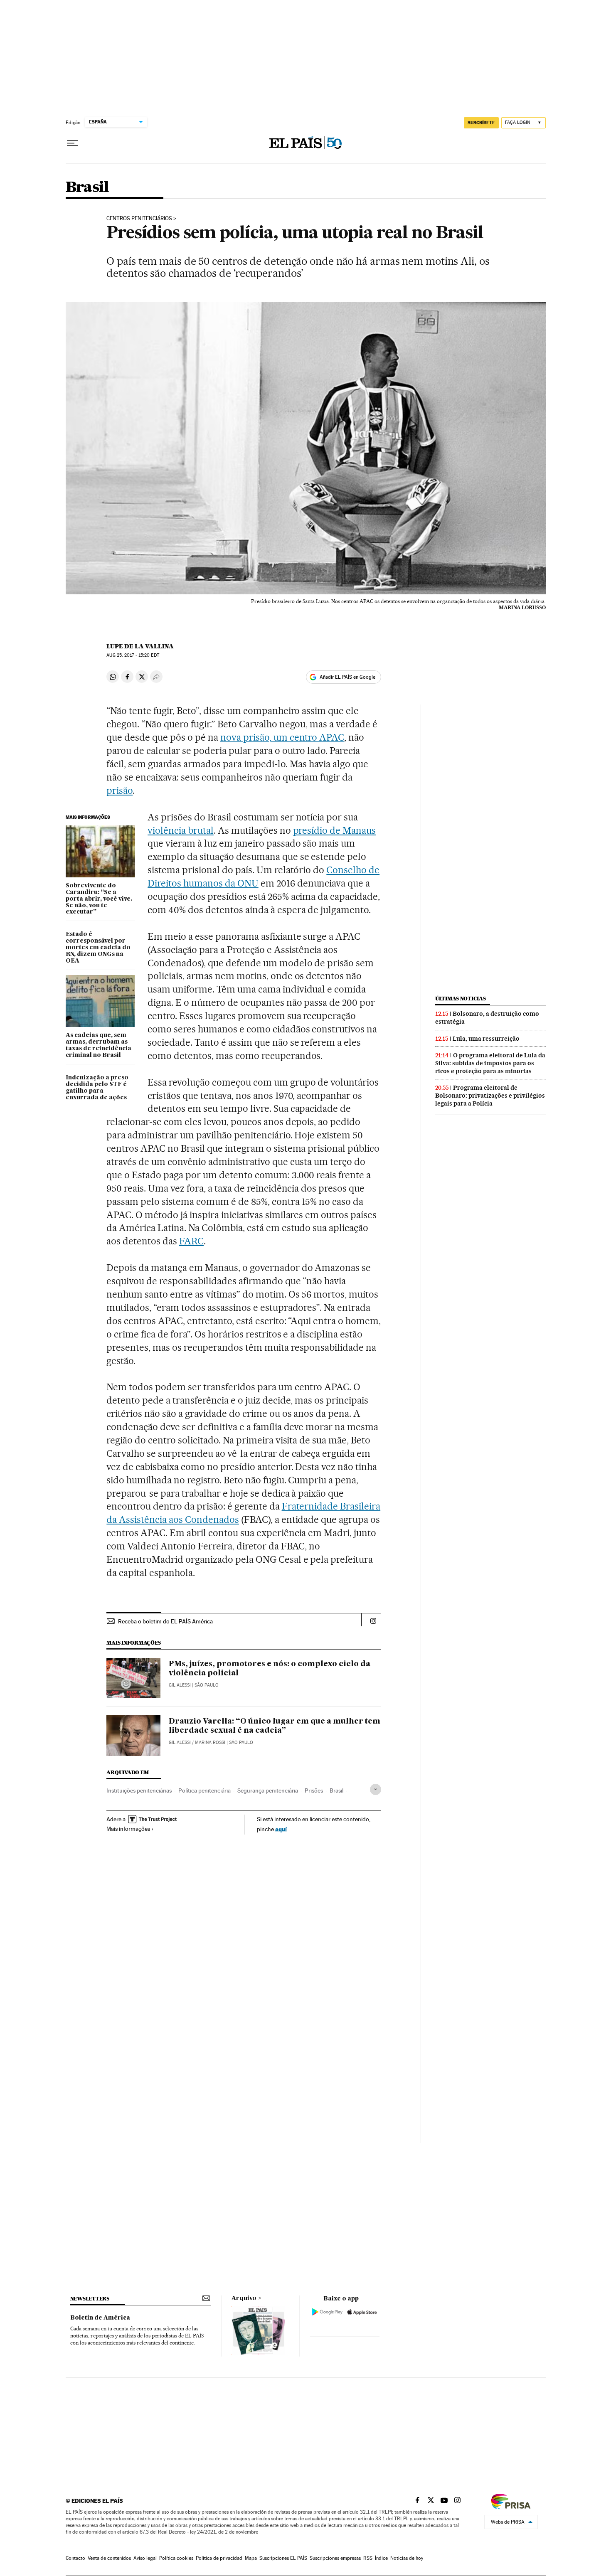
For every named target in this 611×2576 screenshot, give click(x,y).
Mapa (251, 2558)
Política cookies (176, 2558)
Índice (381, 2558)
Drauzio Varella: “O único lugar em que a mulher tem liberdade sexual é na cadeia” (275, 1726)
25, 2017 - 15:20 (133, 655)
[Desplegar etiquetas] (376, 1789)
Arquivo (244, 2298)
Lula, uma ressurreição (486, 1039)
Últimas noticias (461, 999)
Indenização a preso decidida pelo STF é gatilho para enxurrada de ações (97, 1088)
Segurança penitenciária (268, 1790)
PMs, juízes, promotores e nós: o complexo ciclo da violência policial (270, 1669)
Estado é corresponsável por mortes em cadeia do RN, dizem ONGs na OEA (98, 948)
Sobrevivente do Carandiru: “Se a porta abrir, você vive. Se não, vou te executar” (99, 899)
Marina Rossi (210, 1742)
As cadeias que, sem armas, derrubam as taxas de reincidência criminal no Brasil (99, 1045)
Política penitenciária (204, 1790)
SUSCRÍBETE (481, 123)
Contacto (75, 2558)
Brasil (87, 188)
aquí (281, 1829)
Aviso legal (145, 2558)
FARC (191, 1241)
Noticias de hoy (407, 2558)
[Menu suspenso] (72, 143)
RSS (368, 2558)
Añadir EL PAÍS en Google (347, 677)
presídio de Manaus (335, 830)
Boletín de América (100, 2318)
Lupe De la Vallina (140, 646)
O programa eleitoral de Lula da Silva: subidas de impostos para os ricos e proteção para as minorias (490, 1063)
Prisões (314, 1790)
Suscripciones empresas (335, 2558)
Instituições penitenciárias (139, 1790)
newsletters (90, 2299)
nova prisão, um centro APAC (282, 737)
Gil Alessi (180, 1685)
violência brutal (181, 830)
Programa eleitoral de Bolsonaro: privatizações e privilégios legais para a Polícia (490, 1096)
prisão (119, 791)
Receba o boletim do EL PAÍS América (165, 1621)
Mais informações (128, 1829)
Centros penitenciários (139, 219)
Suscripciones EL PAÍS (283, 2558)
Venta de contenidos (109, 2558)
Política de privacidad (219, 2558)
